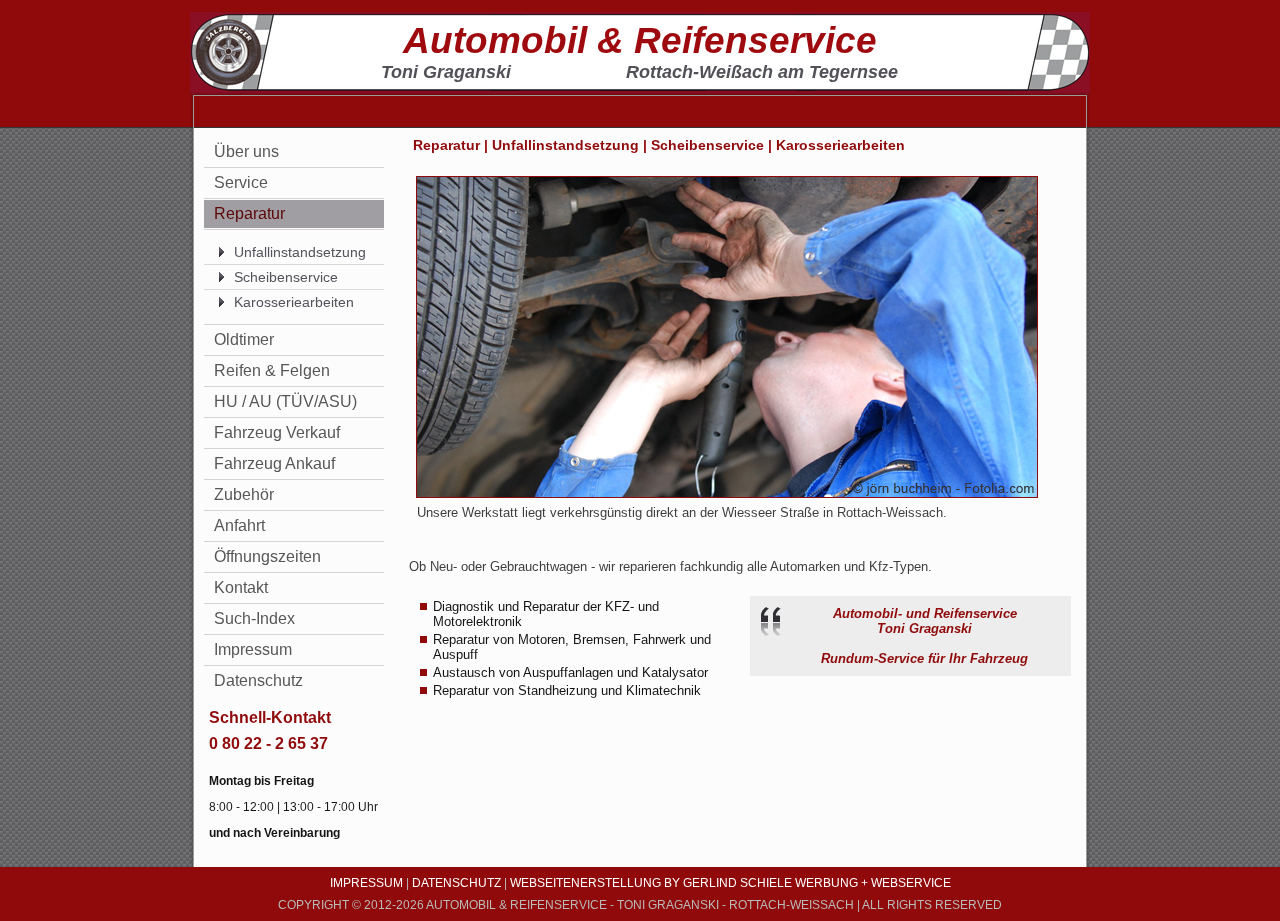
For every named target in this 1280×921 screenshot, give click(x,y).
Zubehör (244, 494)
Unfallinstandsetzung (300, 252)
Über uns (246, 151)
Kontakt (241, 587)
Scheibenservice (286, 277)
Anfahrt (239, 525)
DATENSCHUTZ (456, 883)
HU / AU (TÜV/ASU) (285, 401)
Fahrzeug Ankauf (274, 463)
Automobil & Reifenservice (640, 40)
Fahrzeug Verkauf (277, 432)
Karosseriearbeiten (294, 302)
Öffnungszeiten (267, 556)
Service (241, 182)
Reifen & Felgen (272, 370)
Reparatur (249, 213)
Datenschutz (258, 680)
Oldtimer (244, 339)
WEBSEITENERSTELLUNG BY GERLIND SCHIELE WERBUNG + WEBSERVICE (730, 883)
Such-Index (254, 618)
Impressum (253, 649)
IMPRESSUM (366, 883)
